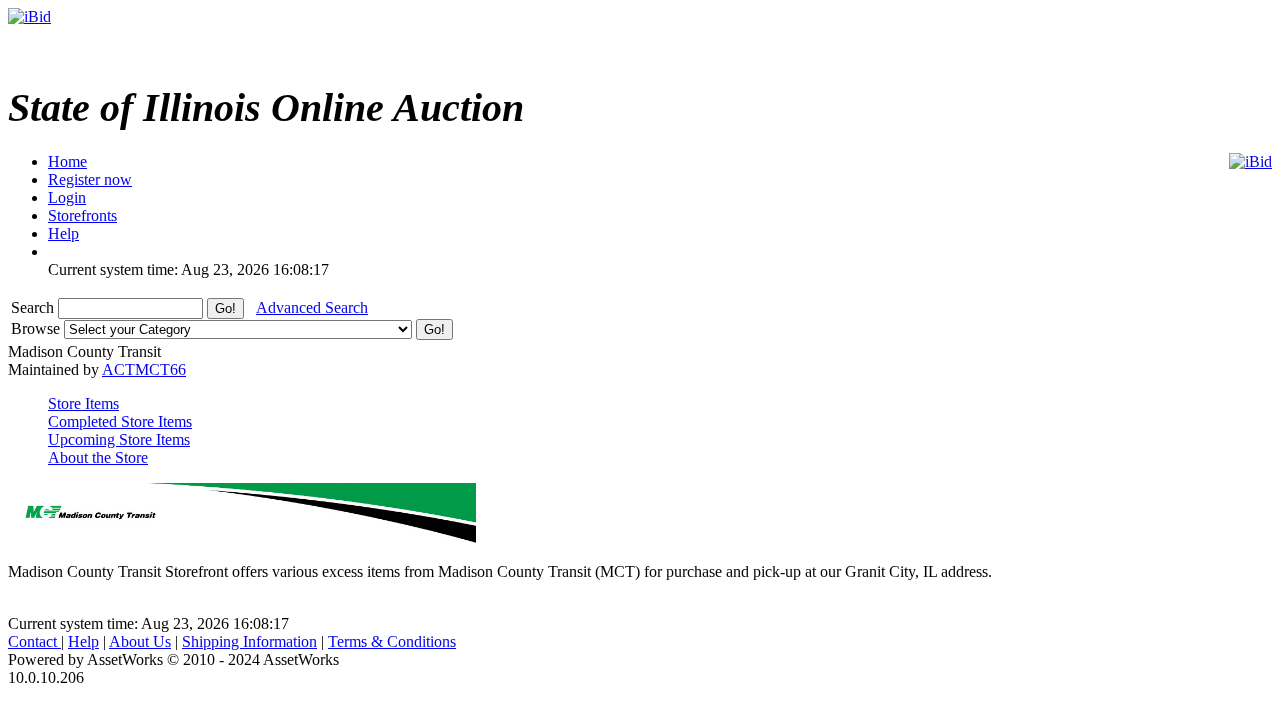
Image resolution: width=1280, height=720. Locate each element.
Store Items (83, 403)
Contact (34, 641)
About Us (140, 641)
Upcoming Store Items (119, 439)
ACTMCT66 (144, 369)
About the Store (98, 457)
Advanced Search (312, 307)
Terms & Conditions (392, 641)
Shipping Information (249, 641)
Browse (37, 328)
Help (83, 641)
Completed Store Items (120, 421)
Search (34, 307)
